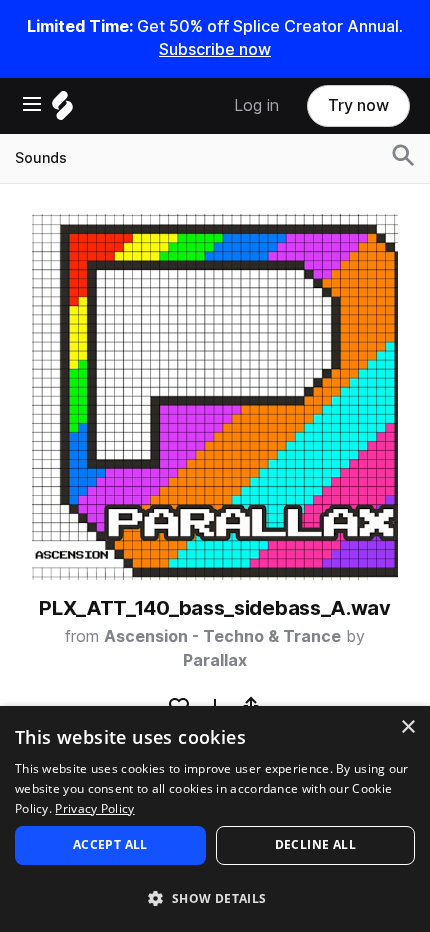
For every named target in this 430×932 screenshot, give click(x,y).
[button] (215, 897)
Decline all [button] (315, 844)
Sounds (41, 158)
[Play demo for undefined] (215, 397)
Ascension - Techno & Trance (222, 636)
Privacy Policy (94, 808)
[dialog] (215, 819)
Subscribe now (215, 49)
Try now (358, 105)
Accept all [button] (110, 844)
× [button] (407, 727)
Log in (256, 105)
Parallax (215, 660)
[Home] (62, 110)
